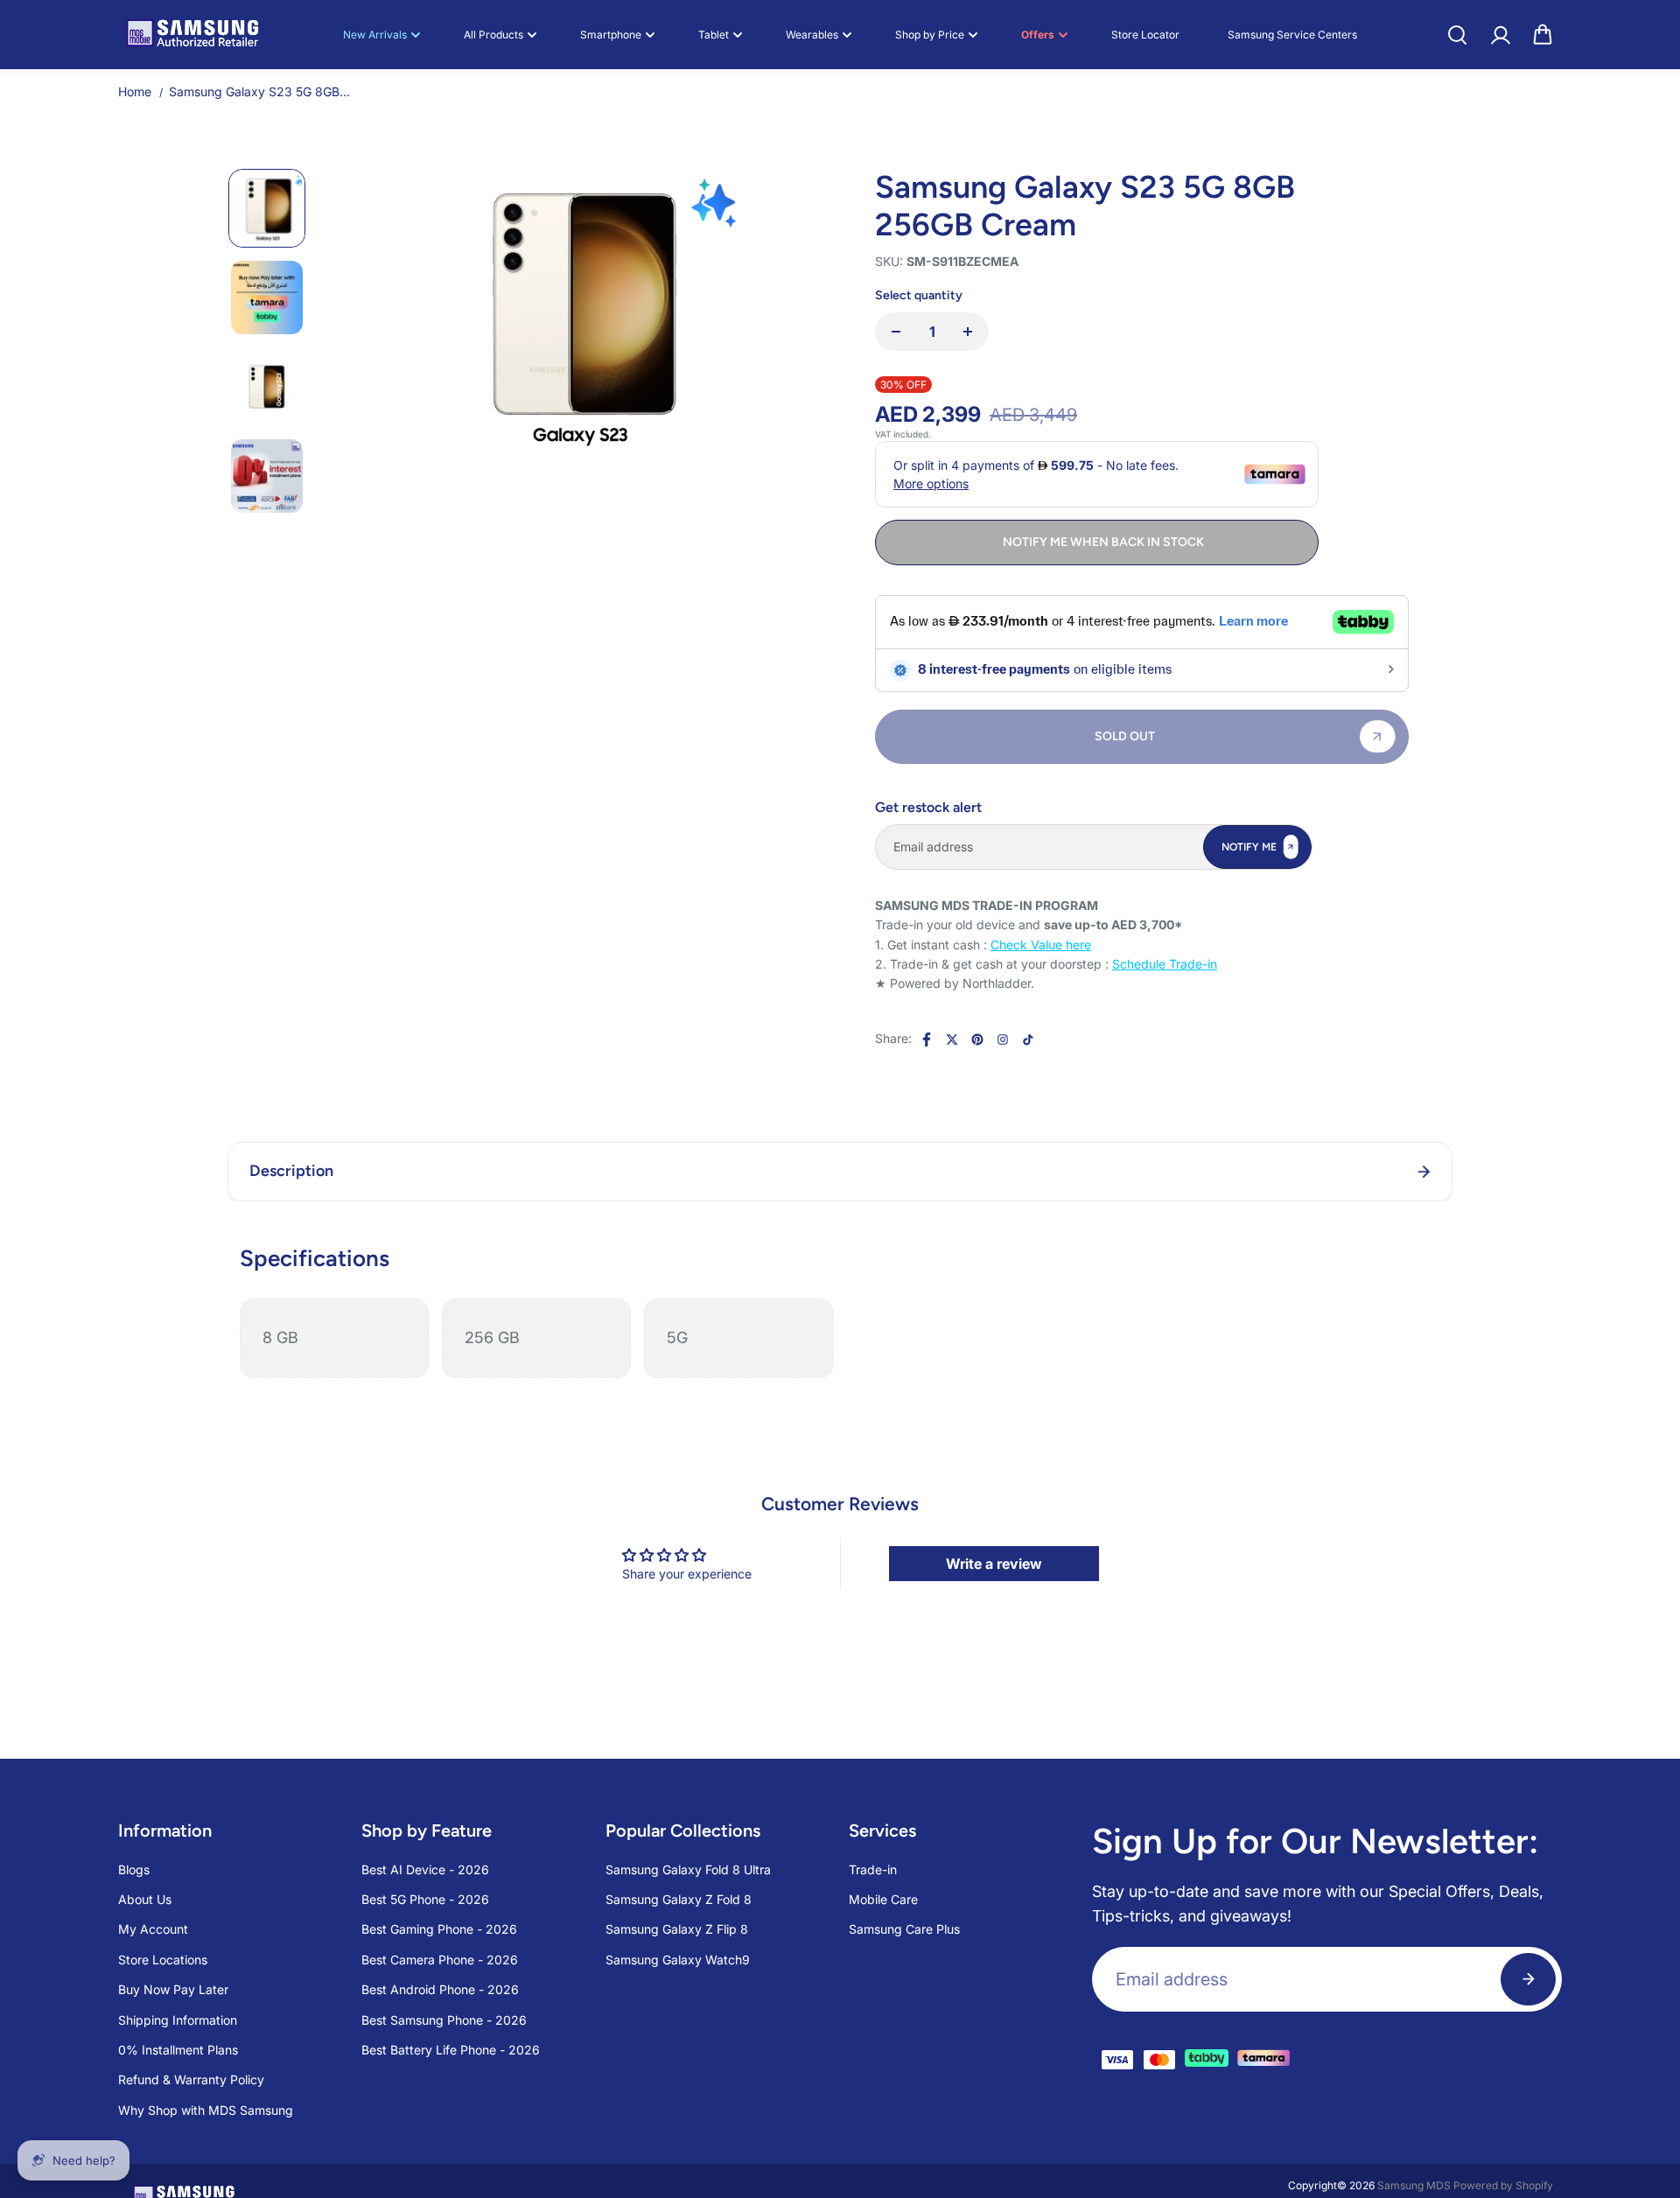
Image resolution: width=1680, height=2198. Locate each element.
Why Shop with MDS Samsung (206, 2110)
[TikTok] (1028, 1039)
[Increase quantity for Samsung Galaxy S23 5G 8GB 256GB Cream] (968, 332)
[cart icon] (1543, 35)
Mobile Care (883, 1899)
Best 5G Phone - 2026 (425, 1899)
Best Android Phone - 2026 (440, 1989)
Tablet (714, 35)
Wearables (812, 35)
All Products (493, 35)
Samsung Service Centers (1292, 35)
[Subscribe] (1528, 1979)
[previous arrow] (353, 425)
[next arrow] (801, 425)
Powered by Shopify (1503, 2185)
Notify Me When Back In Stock (1103, 542)
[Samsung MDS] (192, 35)
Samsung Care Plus (904, 1929)
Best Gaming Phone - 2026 (439, 1929)
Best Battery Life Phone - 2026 (451, 2050)
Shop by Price (930, 35)
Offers (1038, 35)
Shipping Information (178, 2020)
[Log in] (1500, 35)
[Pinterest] (977, 1039)
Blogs (134, 1869)
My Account (153, 1929)
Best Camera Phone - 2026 (440, 1960)
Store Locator (1145, 35)
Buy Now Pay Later (173, 1989)
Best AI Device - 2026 (425, 1869)
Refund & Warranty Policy (191, 2079)
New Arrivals (375, 35)
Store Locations (163, 1960)
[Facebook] (927, 1039)
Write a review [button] (994, 1564)
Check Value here (1041, 945)
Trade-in (873, 1869)
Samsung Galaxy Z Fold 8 (679, 1899)
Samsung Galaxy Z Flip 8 (677, 1929)
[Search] (1457, 35)
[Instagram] (1003, 1039)
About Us (145, 1899)
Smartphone (611, 35)
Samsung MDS (1414, 2185)
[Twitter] (952, 1039)
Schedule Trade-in (1165, 964)
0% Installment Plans (178, 2050)
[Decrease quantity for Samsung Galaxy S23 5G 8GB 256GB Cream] (896, 332)
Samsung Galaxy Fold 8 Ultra (688, 1869)
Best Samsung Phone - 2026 (444, 2020)
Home (135, 91)
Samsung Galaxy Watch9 (678, 1960)
